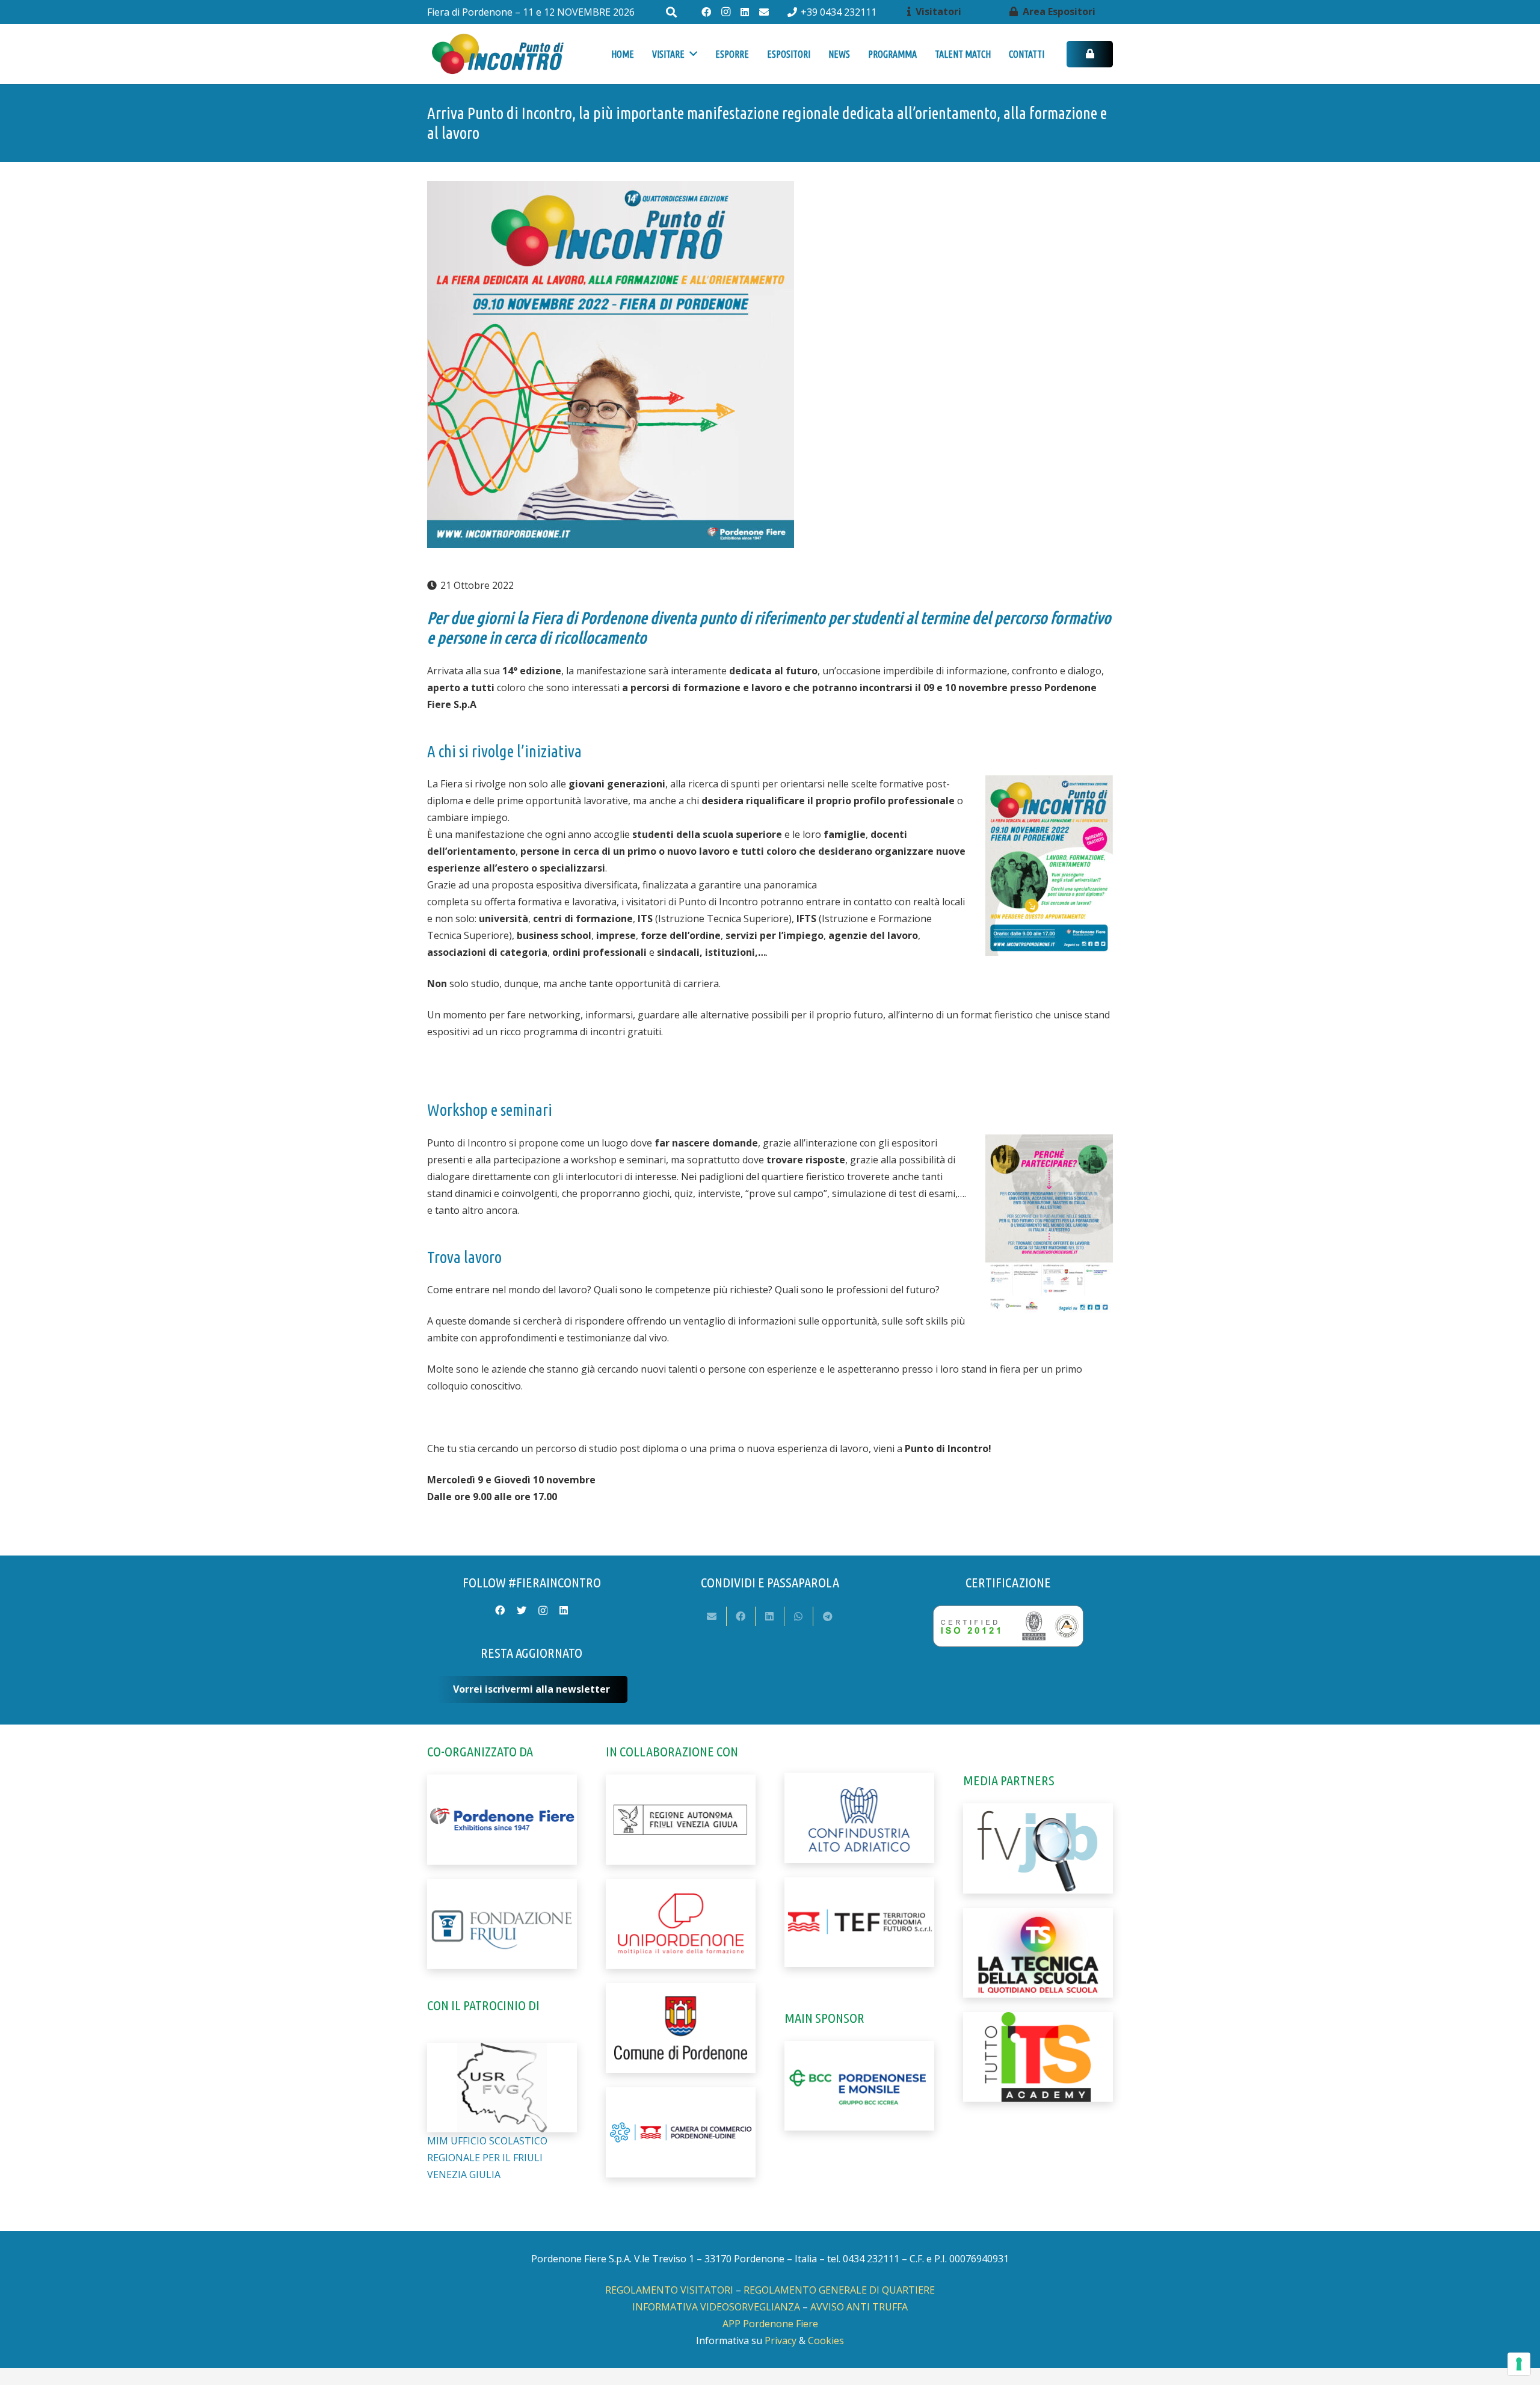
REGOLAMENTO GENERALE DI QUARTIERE (839, 2290)
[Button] (1090, 54)
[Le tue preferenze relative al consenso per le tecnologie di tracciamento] (1519, 2364)
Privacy (781, 2340)
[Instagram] (725, 12)
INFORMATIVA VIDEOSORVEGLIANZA (716, 2307)
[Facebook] (706, 12)
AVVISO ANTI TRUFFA (859, 2307)
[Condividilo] (741, 1616)
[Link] (497, 54)
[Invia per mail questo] (712, 1616)
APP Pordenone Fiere (770, 2324)
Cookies (826, 2340)
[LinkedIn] (745, 12)
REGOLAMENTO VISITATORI (669, 2290)
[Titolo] (764, 12)
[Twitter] (522, 1610)
